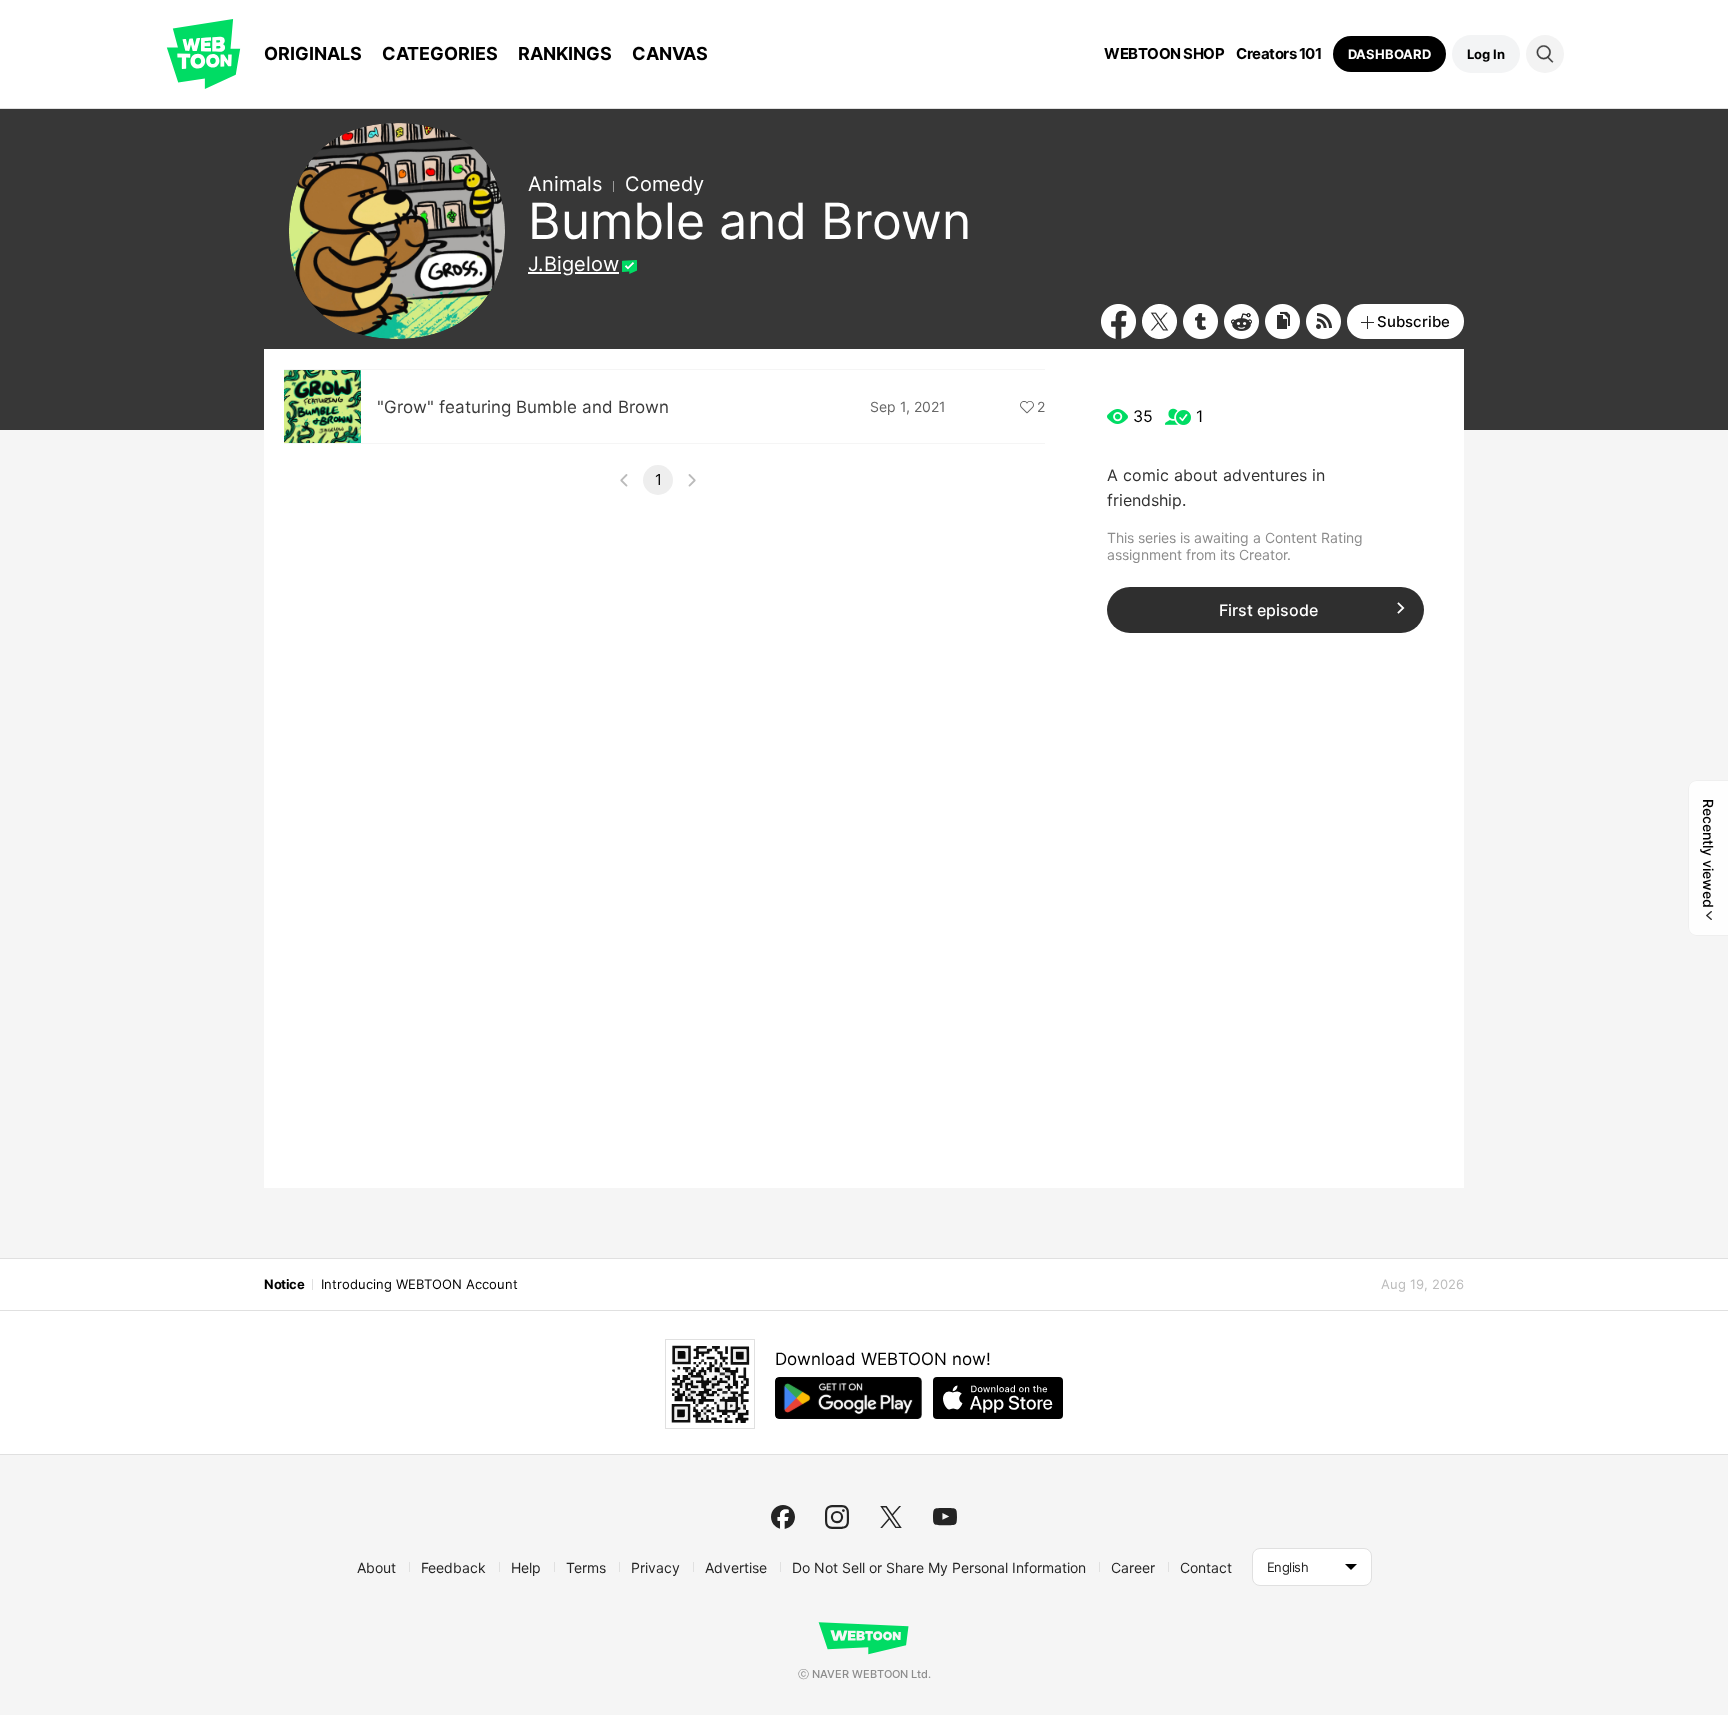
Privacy (655, 1567)
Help (526, 1567)
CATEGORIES (440, 53)
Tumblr (1200, 321)
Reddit (1241, 321)
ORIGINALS (313, 53)
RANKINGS (565, 53)
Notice (284, 1284)
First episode (1268, 610)
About (376, 1567)
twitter (891, 1517)
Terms (586, 1567)
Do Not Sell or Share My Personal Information (939, 1567)
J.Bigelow (573, 264)
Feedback (453, 1567)
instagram (837, 1517)
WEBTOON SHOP (1164, 54)
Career (1133, 1567)
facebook (783, 1517)
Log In (1486, 54)
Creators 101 (1278, 54)
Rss (1323, 321)
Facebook (1118, 321)
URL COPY (1282, 321)
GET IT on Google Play (848, 1398)
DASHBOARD (1389, 54)
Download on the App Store (998, 1398)
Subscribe (1413, 321)
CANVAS (670, 53)
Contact (1206, 1567)
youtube (945, 1517)
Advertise (736, 1567)
